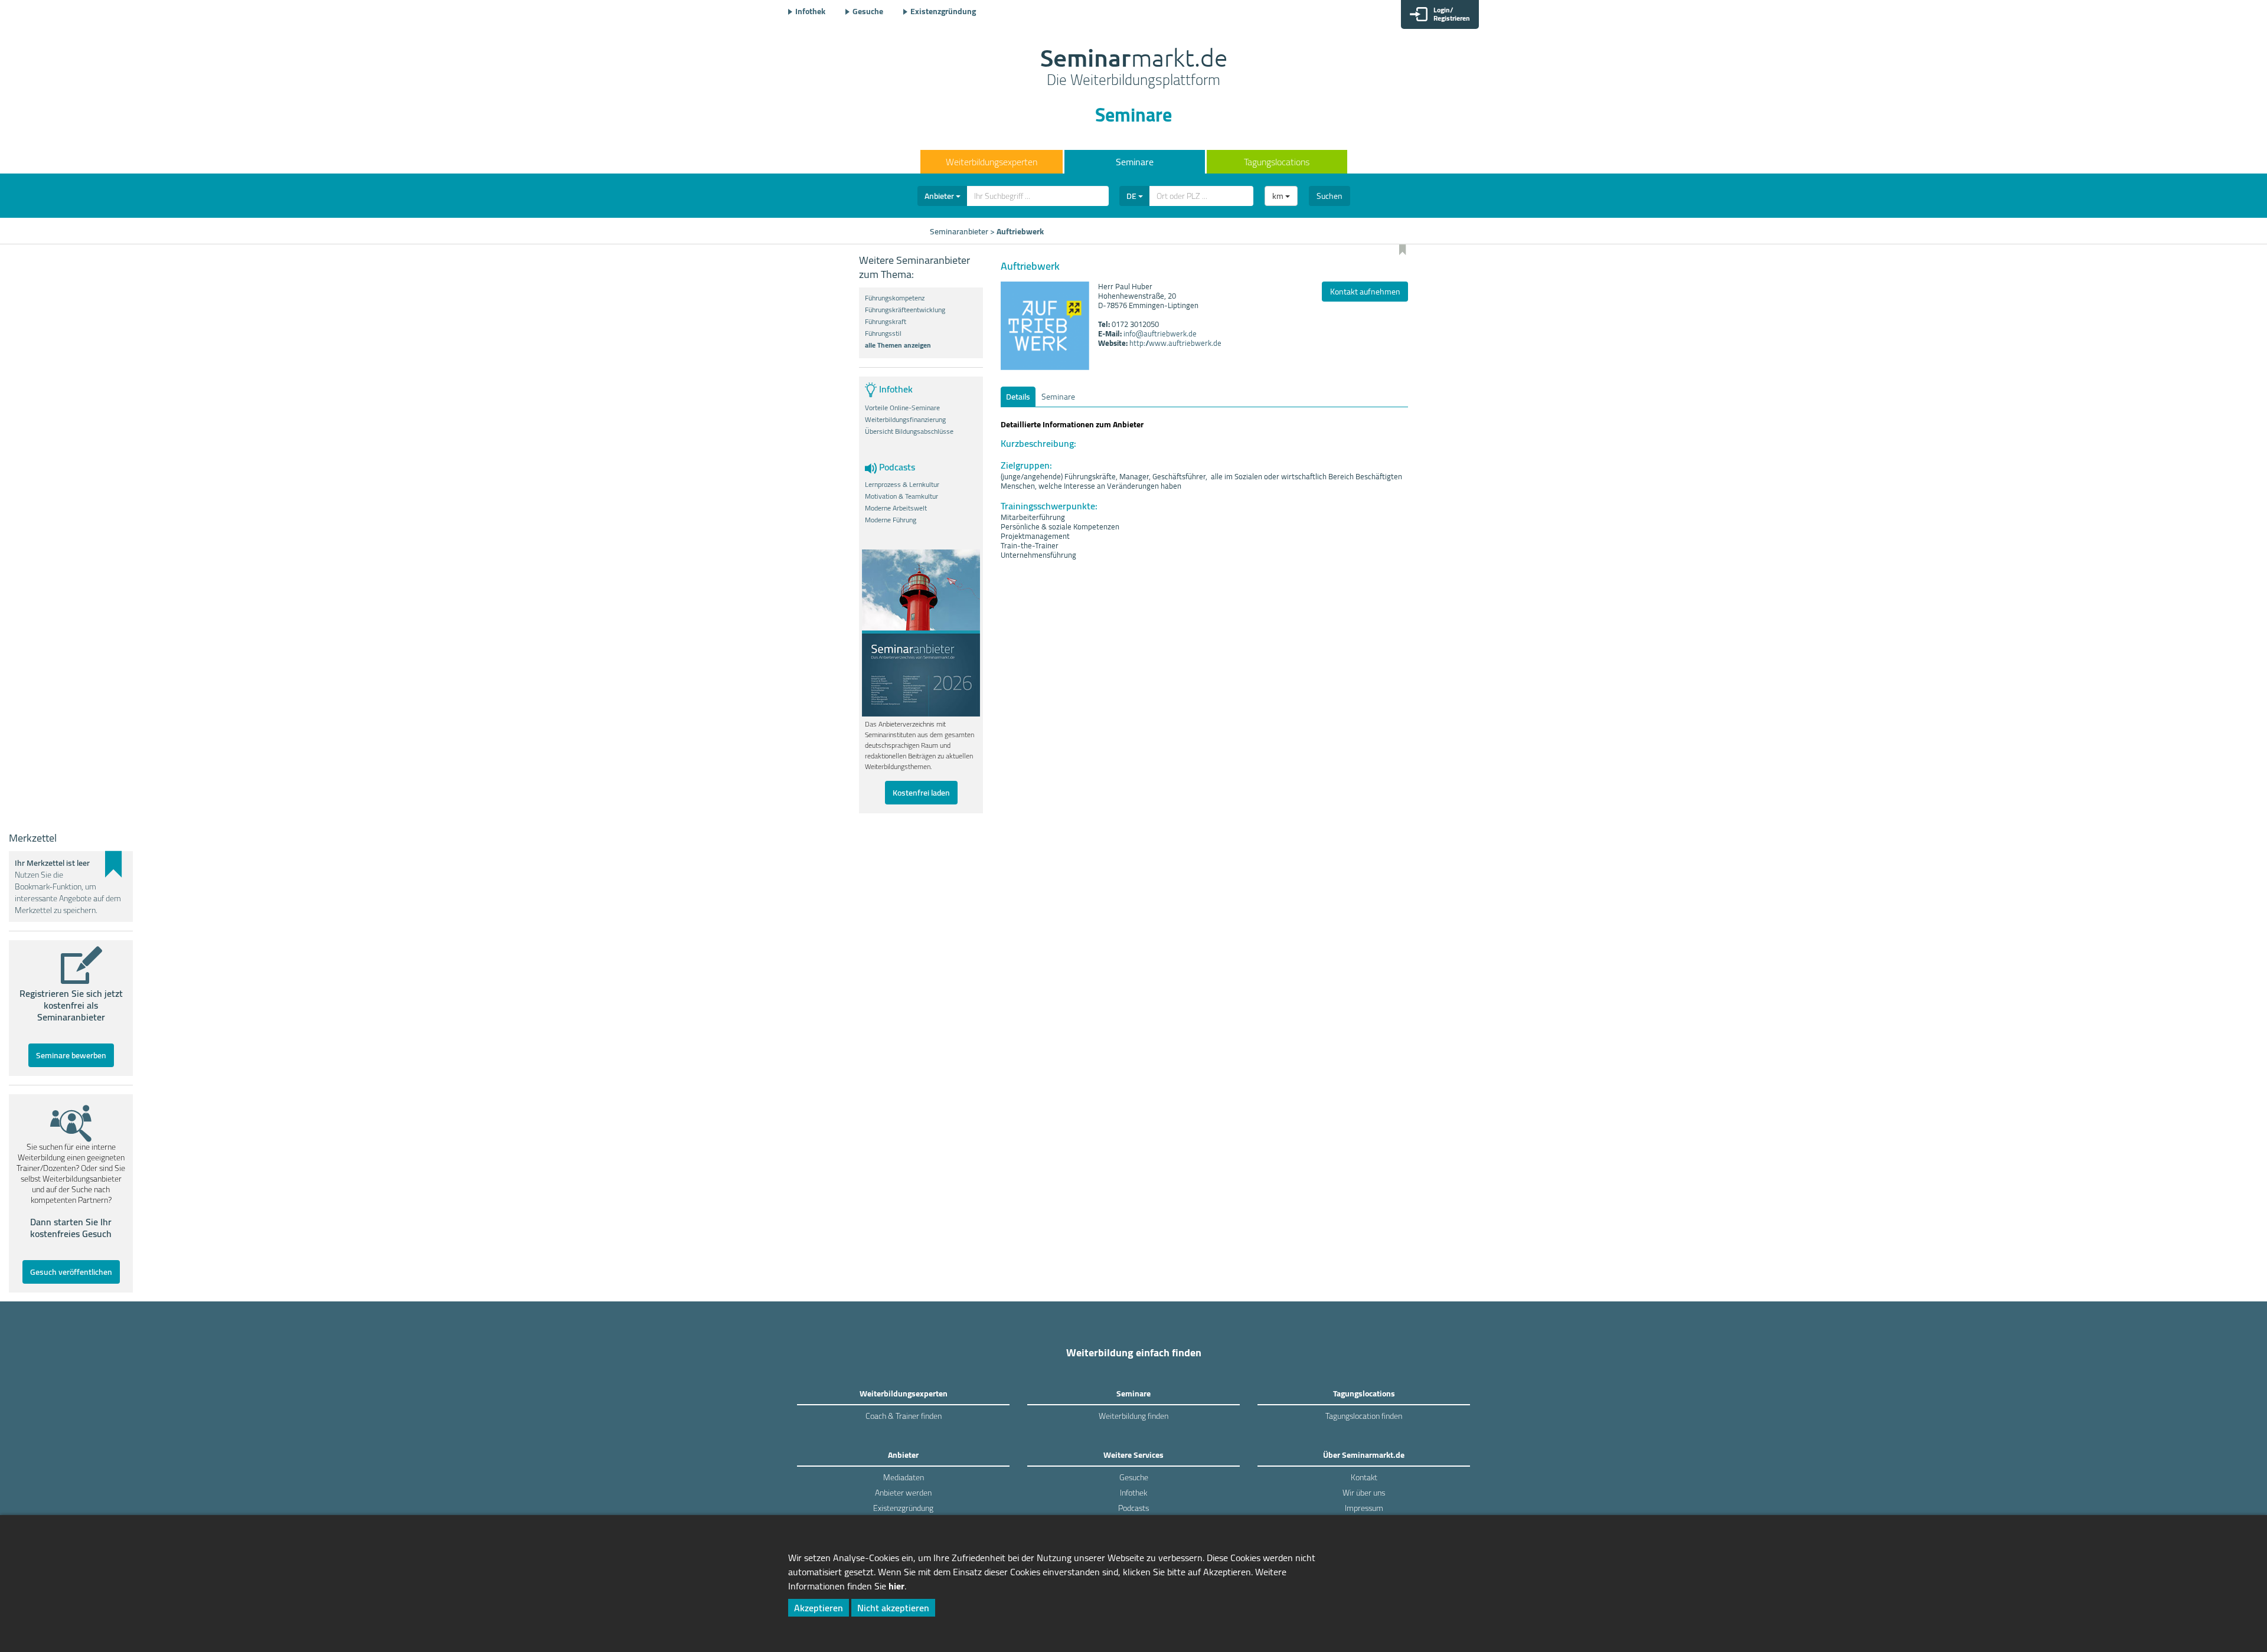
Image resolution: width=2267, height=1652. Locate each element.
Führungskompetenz (895, 298)
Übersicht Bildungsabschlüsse (909, 431)
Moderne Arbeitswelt (896, 508)
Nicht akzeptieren (893, 1608)
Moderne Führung (891, 520)
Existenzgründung (943, 11)
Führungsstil (883, 333)
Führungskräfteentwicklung (905, 310)
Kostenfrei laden (921, 793)
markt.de (1134, 68)
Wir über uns (1364, 1493)
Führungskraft (886, 322)
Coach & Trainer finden (904, 1416)
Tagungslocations (1277, 162)
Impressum (1364, 1508)
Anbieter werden (903, 1493)
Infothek (810, 11)
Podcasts (1133, 1508)
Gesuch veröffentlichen (71, 1272)
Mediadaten (904, 1477)
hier (896, 1586)
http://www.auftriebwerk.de (1175, 343)
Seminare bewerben (71, 1055)
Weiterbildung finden (1133, 1416)
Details (1018, 397)
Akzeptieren (819, 1608)
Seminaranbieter (959, 231)
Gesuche (868, 11)
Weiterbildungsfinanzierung (905, 420)
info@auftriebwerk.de (1160, 333)
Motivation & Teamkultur (901, 496)
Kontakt (1364, 1477)
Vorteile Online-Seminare (902, 408)
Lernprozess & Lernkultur (902, 485)
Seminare (1135, 162)
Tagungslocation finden (1364, 1416)
